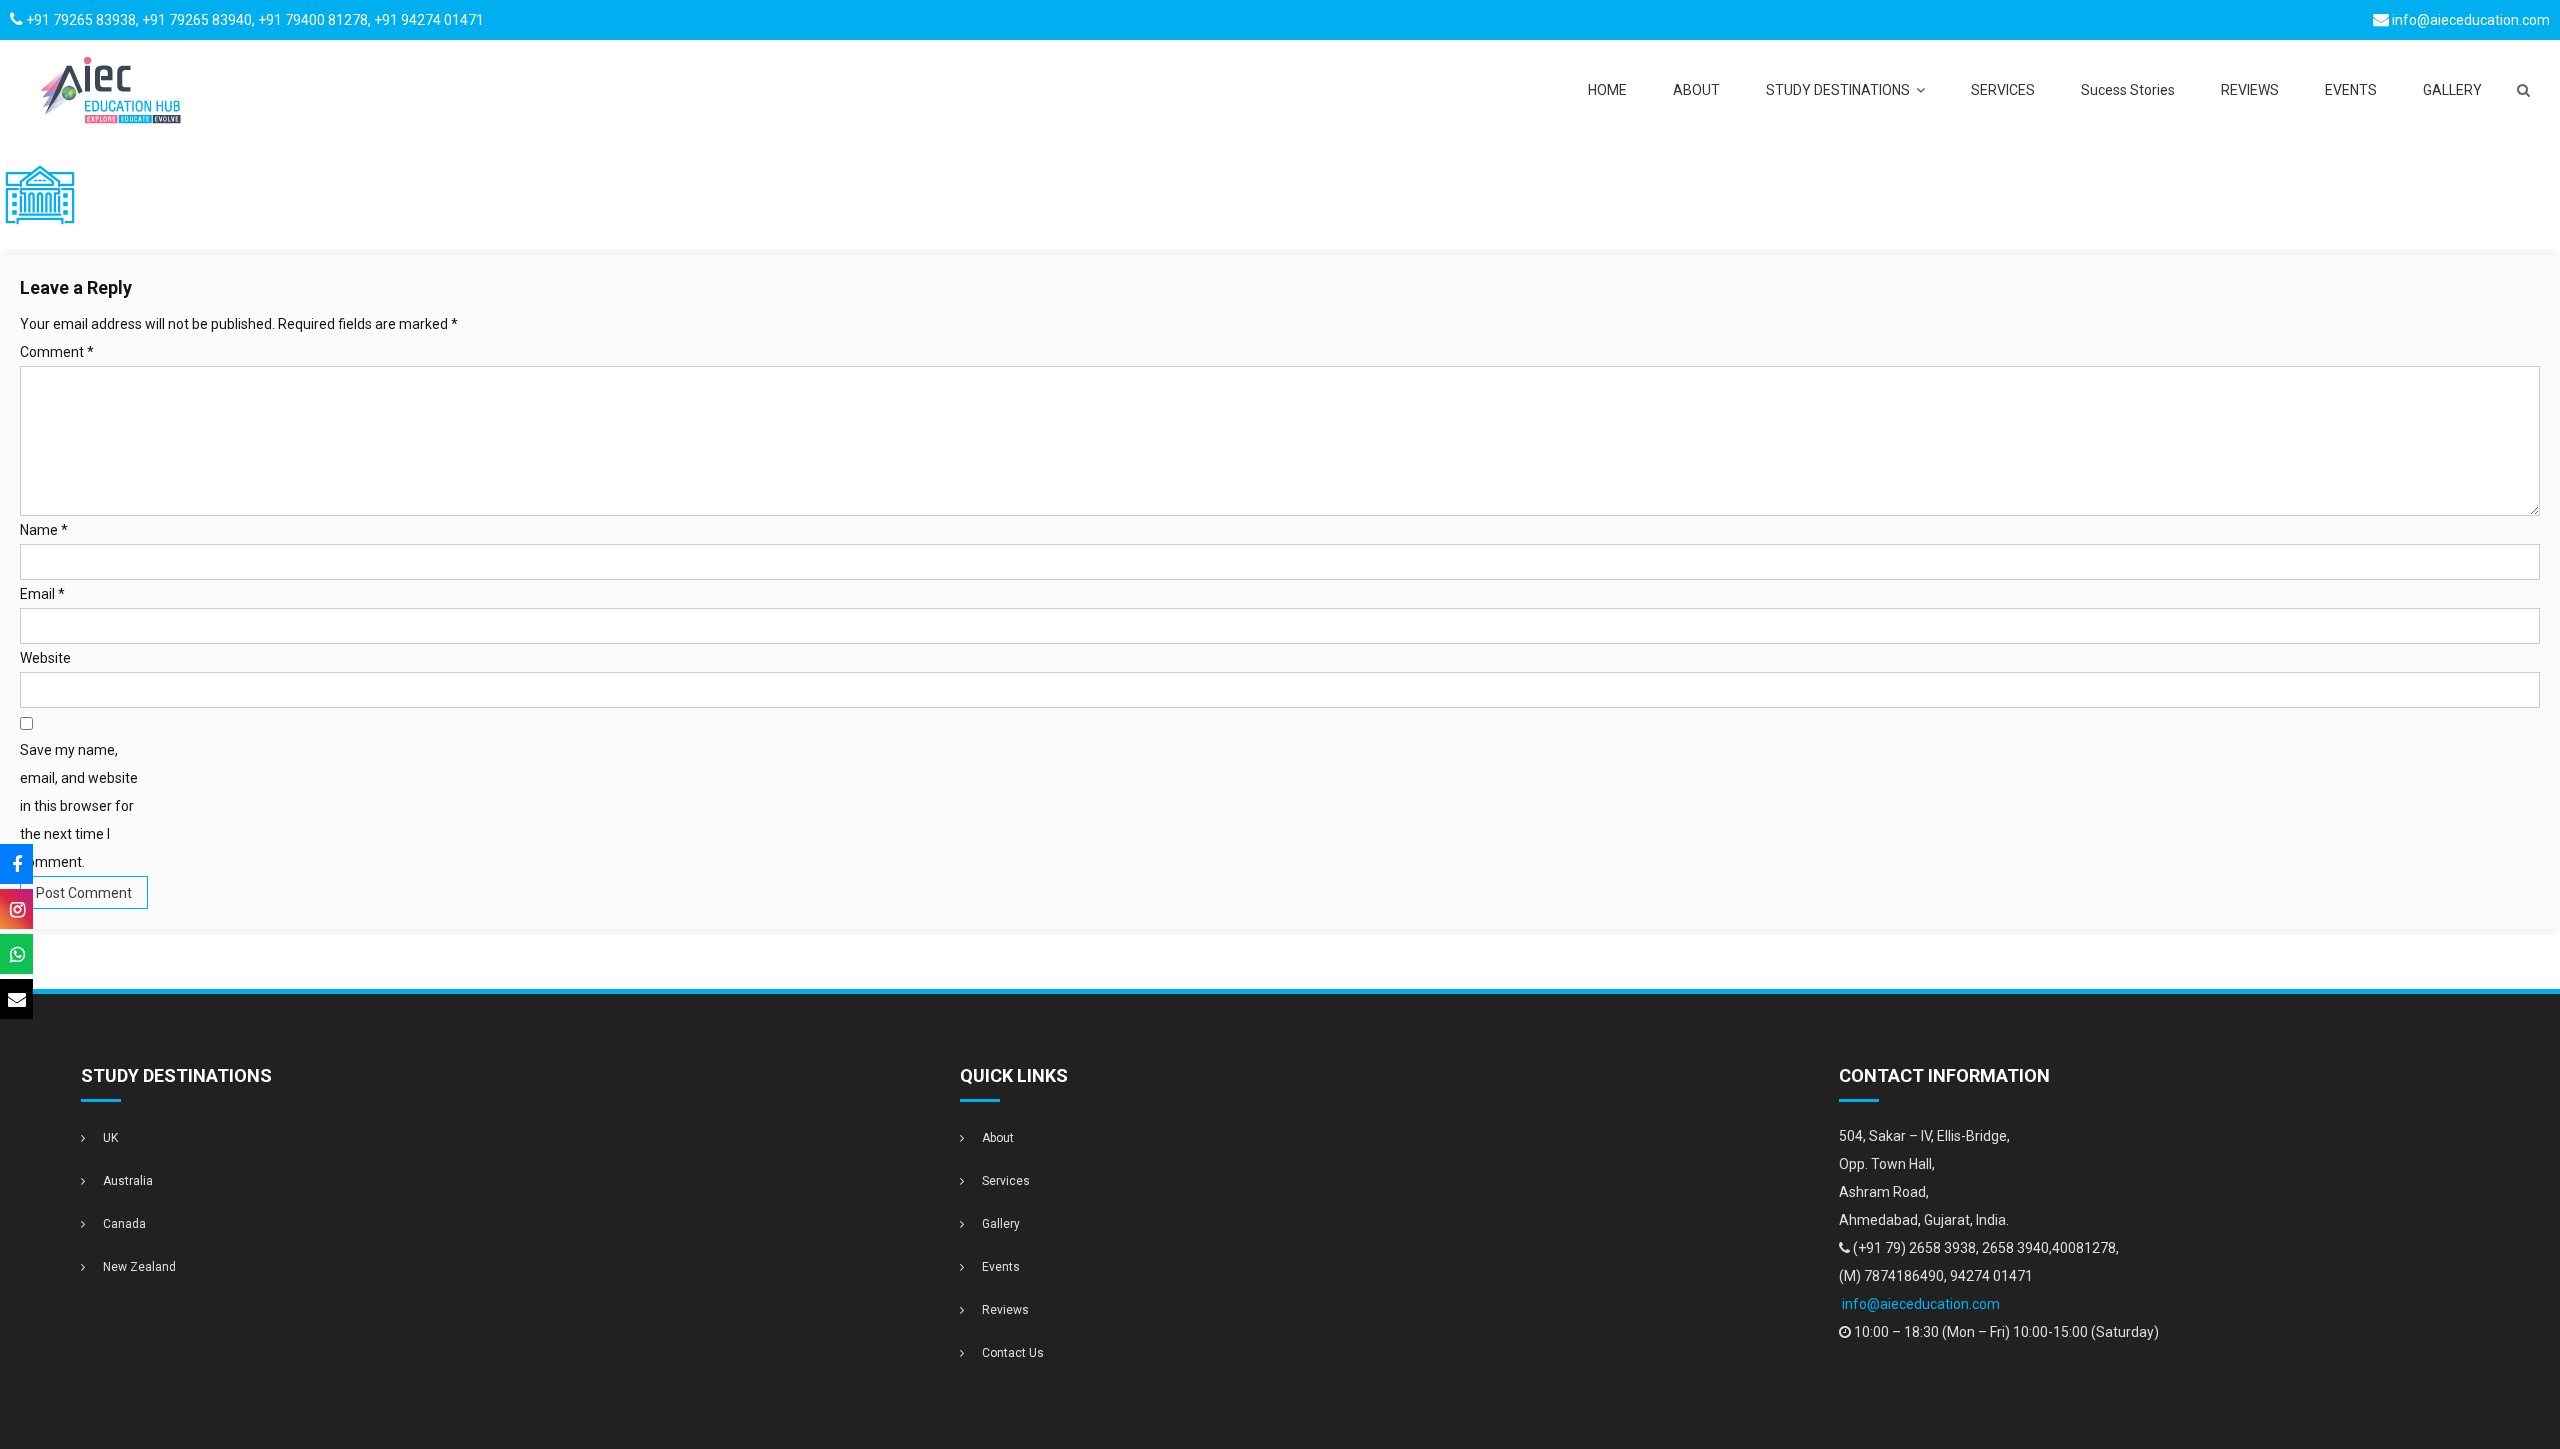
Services (1006, 1181)
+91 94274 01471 (429, 20)
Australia (128, 1181)
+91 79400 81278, (316, 20)
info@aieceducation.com (2471, 20)
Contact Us (1013, 1353)
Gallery (1001, 1224)
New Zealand (139, 1267)
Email (42, 594)
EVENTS (2351, 90)
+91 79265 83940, (198, 20)
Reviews (1005, 1310)
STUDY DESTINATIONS (1838, 90)
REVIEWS (2250, 90)
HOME (1607, 90)
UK (110, 1138)
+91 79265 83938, (82, 20)
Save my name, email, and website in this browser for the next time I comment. (79, 806)
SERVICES (2003, 90)
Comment (57, 352)
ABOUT (1696, 90)
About (998, 1138)
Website (45, 658)
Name (44, 530)
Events (1001, 1267)
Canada (124, 1224)
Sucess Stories (2128, 90)
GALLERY (2452, 90)
